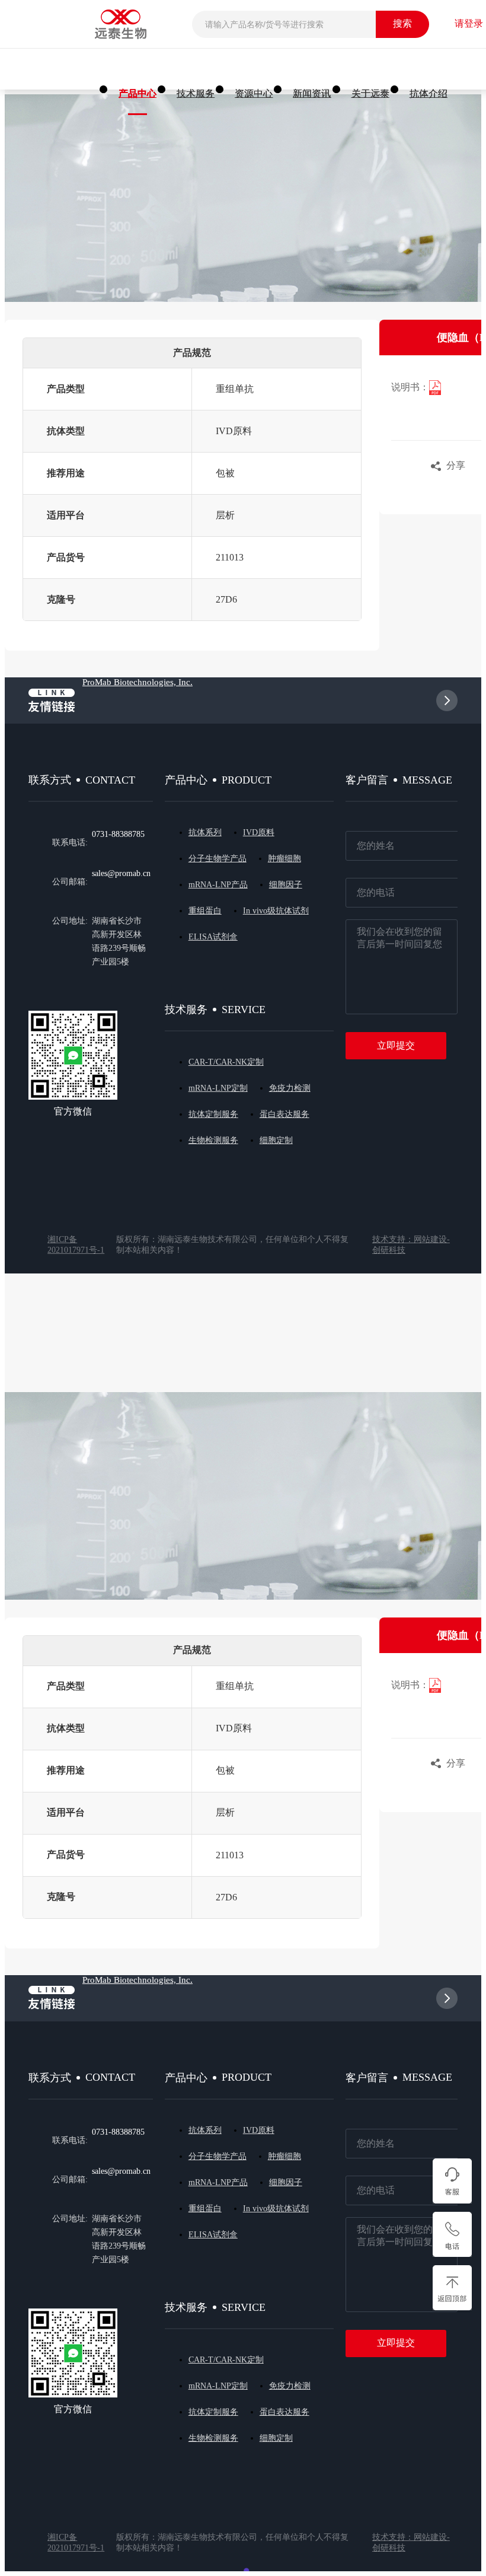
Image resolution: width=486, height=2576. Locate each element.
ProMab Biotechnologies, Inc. (138, 682)
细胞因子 (286, 885)
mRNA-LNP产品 (218, 885)
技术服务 (196, 93)
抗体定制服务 (213, 1114)
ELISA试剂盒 (213, 937)
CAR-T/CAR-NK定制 (226, 1062)
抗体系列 (205, 832)
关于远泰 (370, 93)
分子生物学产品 (218, 859)
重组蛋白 (205, 911)
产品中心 (138, 93)
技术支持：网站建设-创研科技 (411, 1245)
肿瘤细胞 (284, 859)
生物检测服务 (213, 1140)
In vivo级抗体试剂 (276, 911)
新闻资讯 (312, 93)
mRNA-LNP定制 (218, 1088)
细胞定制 (276, 1140)
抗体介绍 (429, 93)
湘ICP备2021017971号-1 (76, 1245)
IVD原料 (259, 832)
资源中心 (254, 93)
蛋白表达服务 (284, 1114)
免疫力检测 (290, 1088)
